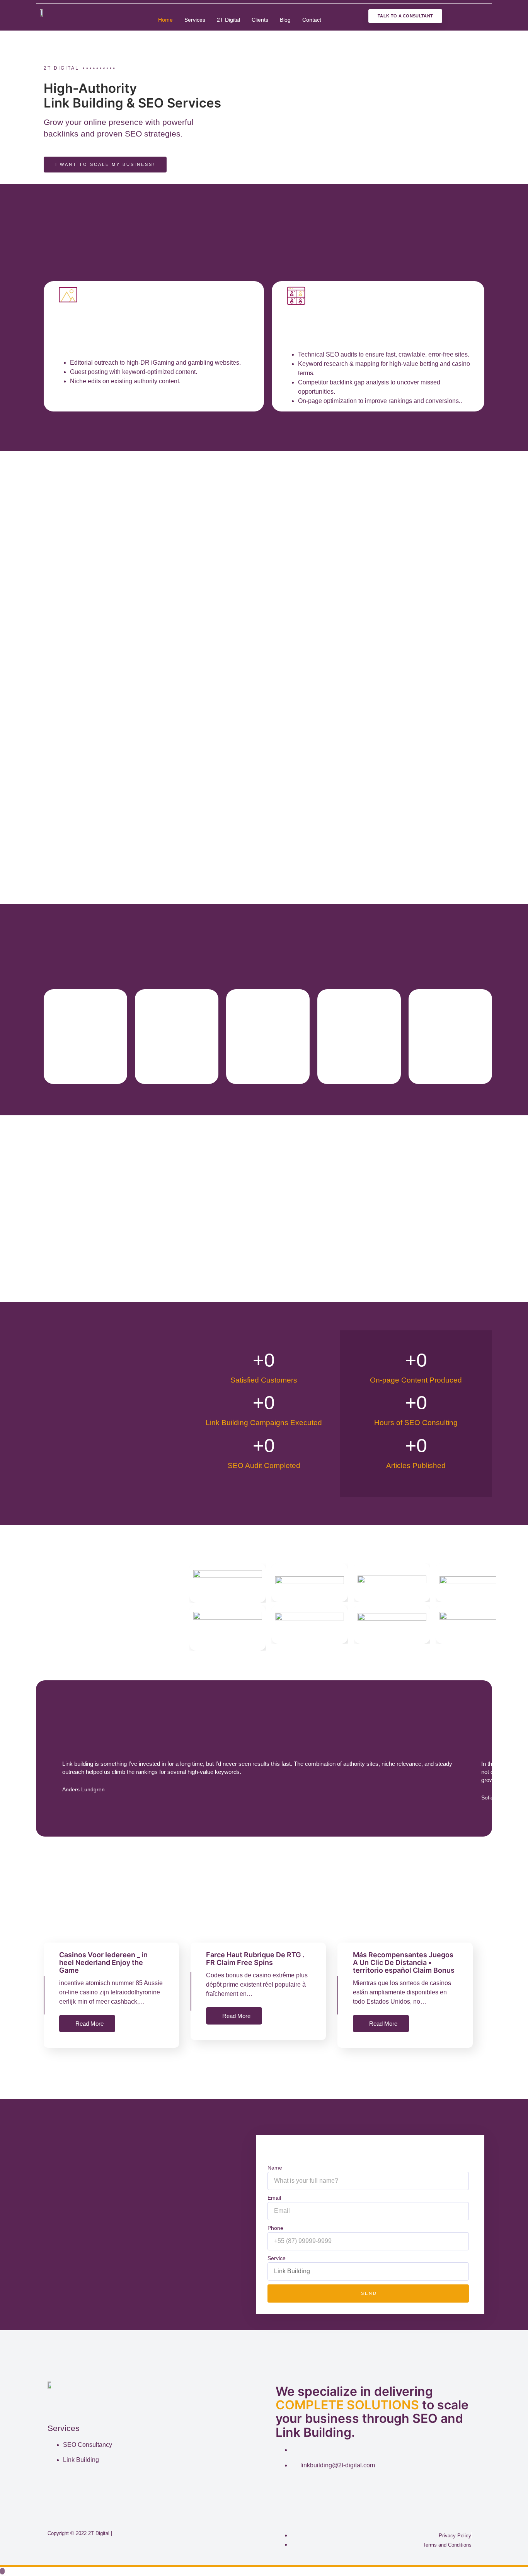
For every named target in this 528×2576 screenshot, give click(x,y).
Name (275, 2168)
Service (277, 2258)
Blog (285, 20)
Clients (260, 20)
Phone (275, 2228)
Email (274, 2198)
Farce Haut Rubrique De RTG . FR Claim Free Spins (255, 1959)
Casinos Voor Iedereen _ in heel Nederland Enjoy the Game (103, 1962)
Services (195, 20)
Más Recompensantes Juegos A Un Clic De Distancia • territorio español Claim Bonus (404, 1962)
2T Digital (228, 20)
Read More (89, 2024)
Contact (312, 20)
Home (165, 20)
